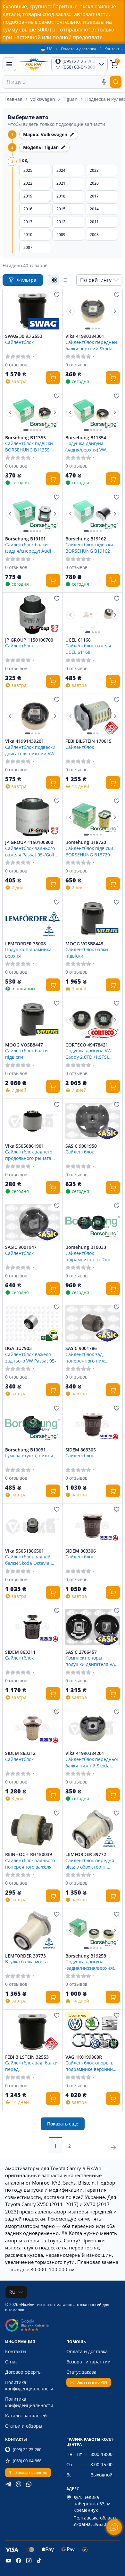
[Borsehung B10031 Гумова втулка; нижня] (33, 1424)
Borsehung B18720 (86, 842)
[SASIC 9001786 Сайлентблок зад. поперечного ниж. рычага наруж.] (93, 1323)
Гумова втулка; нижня (29, 1455)
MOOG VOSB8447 (24, 1045)
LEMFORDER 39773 (25, 1956)
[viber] (19, 2484)
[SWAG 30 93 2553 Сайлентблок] (33, 311)
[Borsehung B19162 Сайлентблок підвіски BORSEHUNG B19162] (93, 513)
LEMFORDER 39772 (86, 1854)
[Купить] (53, 378)
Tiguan (70, 99)
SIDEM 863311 (20, 1652)
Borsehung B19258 (86, 1956)
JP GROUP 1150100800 (29, 842)
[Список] (65, 280)
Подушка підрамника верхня (28, 952)
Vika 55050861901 (25, 1146)
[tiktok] (39, 2561)
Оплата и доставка (79, 49)
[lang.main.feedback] (114, 2527)
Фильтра (27, 280)
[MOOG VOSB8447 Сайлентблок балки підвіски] (33, 1020)
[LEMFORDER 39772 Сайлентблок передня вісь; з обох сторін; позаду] (93, 1829)
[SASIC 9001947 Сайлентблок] (33, 1222)
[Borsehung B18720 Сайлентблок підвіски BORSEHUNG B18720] (93, 817)
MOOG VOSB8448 (84, 944)
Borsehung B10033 (86, 1247)
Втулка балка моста (26, 1962)
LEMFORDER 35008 (25, 944)
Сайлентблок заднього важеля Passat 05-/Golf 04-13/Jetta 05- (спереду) (32, 851)
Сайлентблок (19, 342)
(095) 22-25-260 (27, 2449)
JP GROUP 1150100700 (29, 640)
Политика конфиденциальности (29, 2385)
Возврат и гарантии (88, 2362)
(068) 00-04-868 (27, 2461)
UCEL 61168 (78, 640)
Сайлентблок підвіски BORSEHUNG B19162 (89, 548)
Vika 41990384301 (85, 336)
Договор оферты (23, 2372)
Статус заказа (81, 2372)
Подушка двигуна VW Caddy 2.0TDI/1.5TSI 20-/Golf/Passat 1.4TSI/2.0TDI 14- (88, 1054)
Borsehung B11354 (86, 438)
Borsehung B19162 (86, 539)
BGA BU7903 (18, 1348)
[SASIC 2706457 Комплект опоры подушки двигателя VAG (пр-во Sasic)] (93, 1627)
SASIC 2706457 (81, 1652)
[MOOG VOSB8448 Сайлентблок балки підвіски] (93, 918)
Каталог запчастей (26, 2416)
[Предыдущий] (71, 311)
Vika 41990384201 (85, 1753)
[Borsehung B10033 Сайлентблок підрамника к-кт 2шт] (93, 1222)
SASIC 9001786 (81, 1348)
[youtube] (8, 2561)
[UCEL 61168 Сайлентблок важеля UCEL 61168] (93, 615)
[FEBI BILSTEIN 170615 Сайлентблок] (93, 716)
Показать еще (63, 2124)
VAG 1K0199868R (84, 2057)
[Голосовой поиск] (104, 82)
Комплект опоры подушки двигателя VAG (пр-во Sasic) (92, 1661)
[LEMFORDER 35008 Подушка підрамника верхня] (33, 918)
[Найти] (116, 82)
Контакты (113, 49)
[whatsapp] (29, 2484)
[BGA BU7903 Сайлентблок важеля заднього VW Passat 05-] (33, 1323)
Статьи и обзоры (24, 2426)
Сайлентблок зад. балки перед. (31, 2066)
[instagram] (29, 2561)
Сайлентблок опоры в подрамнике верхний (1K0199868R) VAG (89, 2066)
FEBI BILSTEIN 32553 (27, 2057)
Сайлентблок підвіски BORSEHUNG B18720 (89, 851)
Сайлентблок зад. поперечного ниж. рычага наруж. (86, 1357)
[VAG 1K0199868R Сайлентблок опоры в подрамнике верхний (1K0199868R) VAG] (93, 2032)
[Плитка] (54, 280)
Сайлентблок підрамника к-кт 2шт (88, 1256)
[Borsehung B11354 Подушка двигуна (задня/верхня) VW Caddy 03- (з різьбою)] (93, 412)
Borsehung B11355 (25, 438)
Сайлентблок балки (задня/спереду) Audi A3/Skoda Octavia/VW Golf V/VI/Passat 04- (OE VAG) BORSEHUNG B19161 (30, 548)
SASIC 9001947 (21, 1247)
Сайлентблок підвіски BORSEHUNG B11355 (29, 446)
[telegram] (8, 2484)
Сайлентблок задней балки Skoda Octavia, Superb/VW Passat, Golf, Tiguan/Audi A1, (31, 1560)
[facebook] (19, 2561)
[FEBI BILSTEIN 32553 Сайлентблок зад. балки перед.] (33, 2032)
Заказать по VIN (92, 2382)
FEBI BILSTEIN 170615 (88, 741)
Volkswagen (43, 99)
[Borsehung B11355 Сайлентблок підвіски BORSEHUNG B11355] (33, 412)
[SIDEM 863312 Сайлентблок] (33, 1728)
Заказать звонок (31, 2472)
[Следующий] (115, 311)
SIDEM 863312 (20, 1753)
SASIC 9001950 (81, 1146)
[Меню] (9, 64)
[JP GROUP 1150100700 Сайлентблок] (33, 615)
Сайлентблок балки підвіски (87, 952)
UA (50, 49)
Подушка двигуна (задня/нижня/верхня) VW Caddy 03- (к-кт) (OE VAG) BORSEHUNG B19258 (91, 1965)
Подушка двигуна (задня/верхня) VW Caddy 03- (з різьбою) (89, 446)
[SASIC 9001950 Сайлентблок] (93, 1121)
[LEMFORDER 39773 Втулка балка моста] (33, 1931)
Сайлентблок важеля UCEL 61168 (88, 649)
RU (12, 2292)
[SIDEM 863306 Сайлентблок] (93, 1526)
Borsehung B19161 (25, 539)
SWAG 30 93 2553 (24, 336)
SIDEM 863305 (81, 1450)
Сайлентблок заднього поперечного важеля (30, 1863)
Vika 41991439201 (25, 741)
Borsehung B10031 (25, 1450)
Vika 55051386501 (25, 1551)
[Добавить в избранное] (57, 295)
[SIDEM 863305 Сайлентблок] (93, 1424)
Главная (13, 99)
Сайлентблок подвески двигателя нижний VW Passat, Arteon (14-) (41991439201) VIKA (30, 750)
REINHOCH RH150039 (29, 1854)
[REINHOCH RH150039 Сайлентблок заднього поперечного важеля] (33, 1829)
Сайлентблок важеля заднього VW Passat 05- (31, 1357)
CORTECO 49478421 (87, 1045)
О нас (11, 2362)
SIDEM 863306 (81, 1551)
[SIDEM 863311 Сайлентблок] (33, 1627)
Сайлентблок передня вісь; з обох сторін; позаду (90, 1863)
